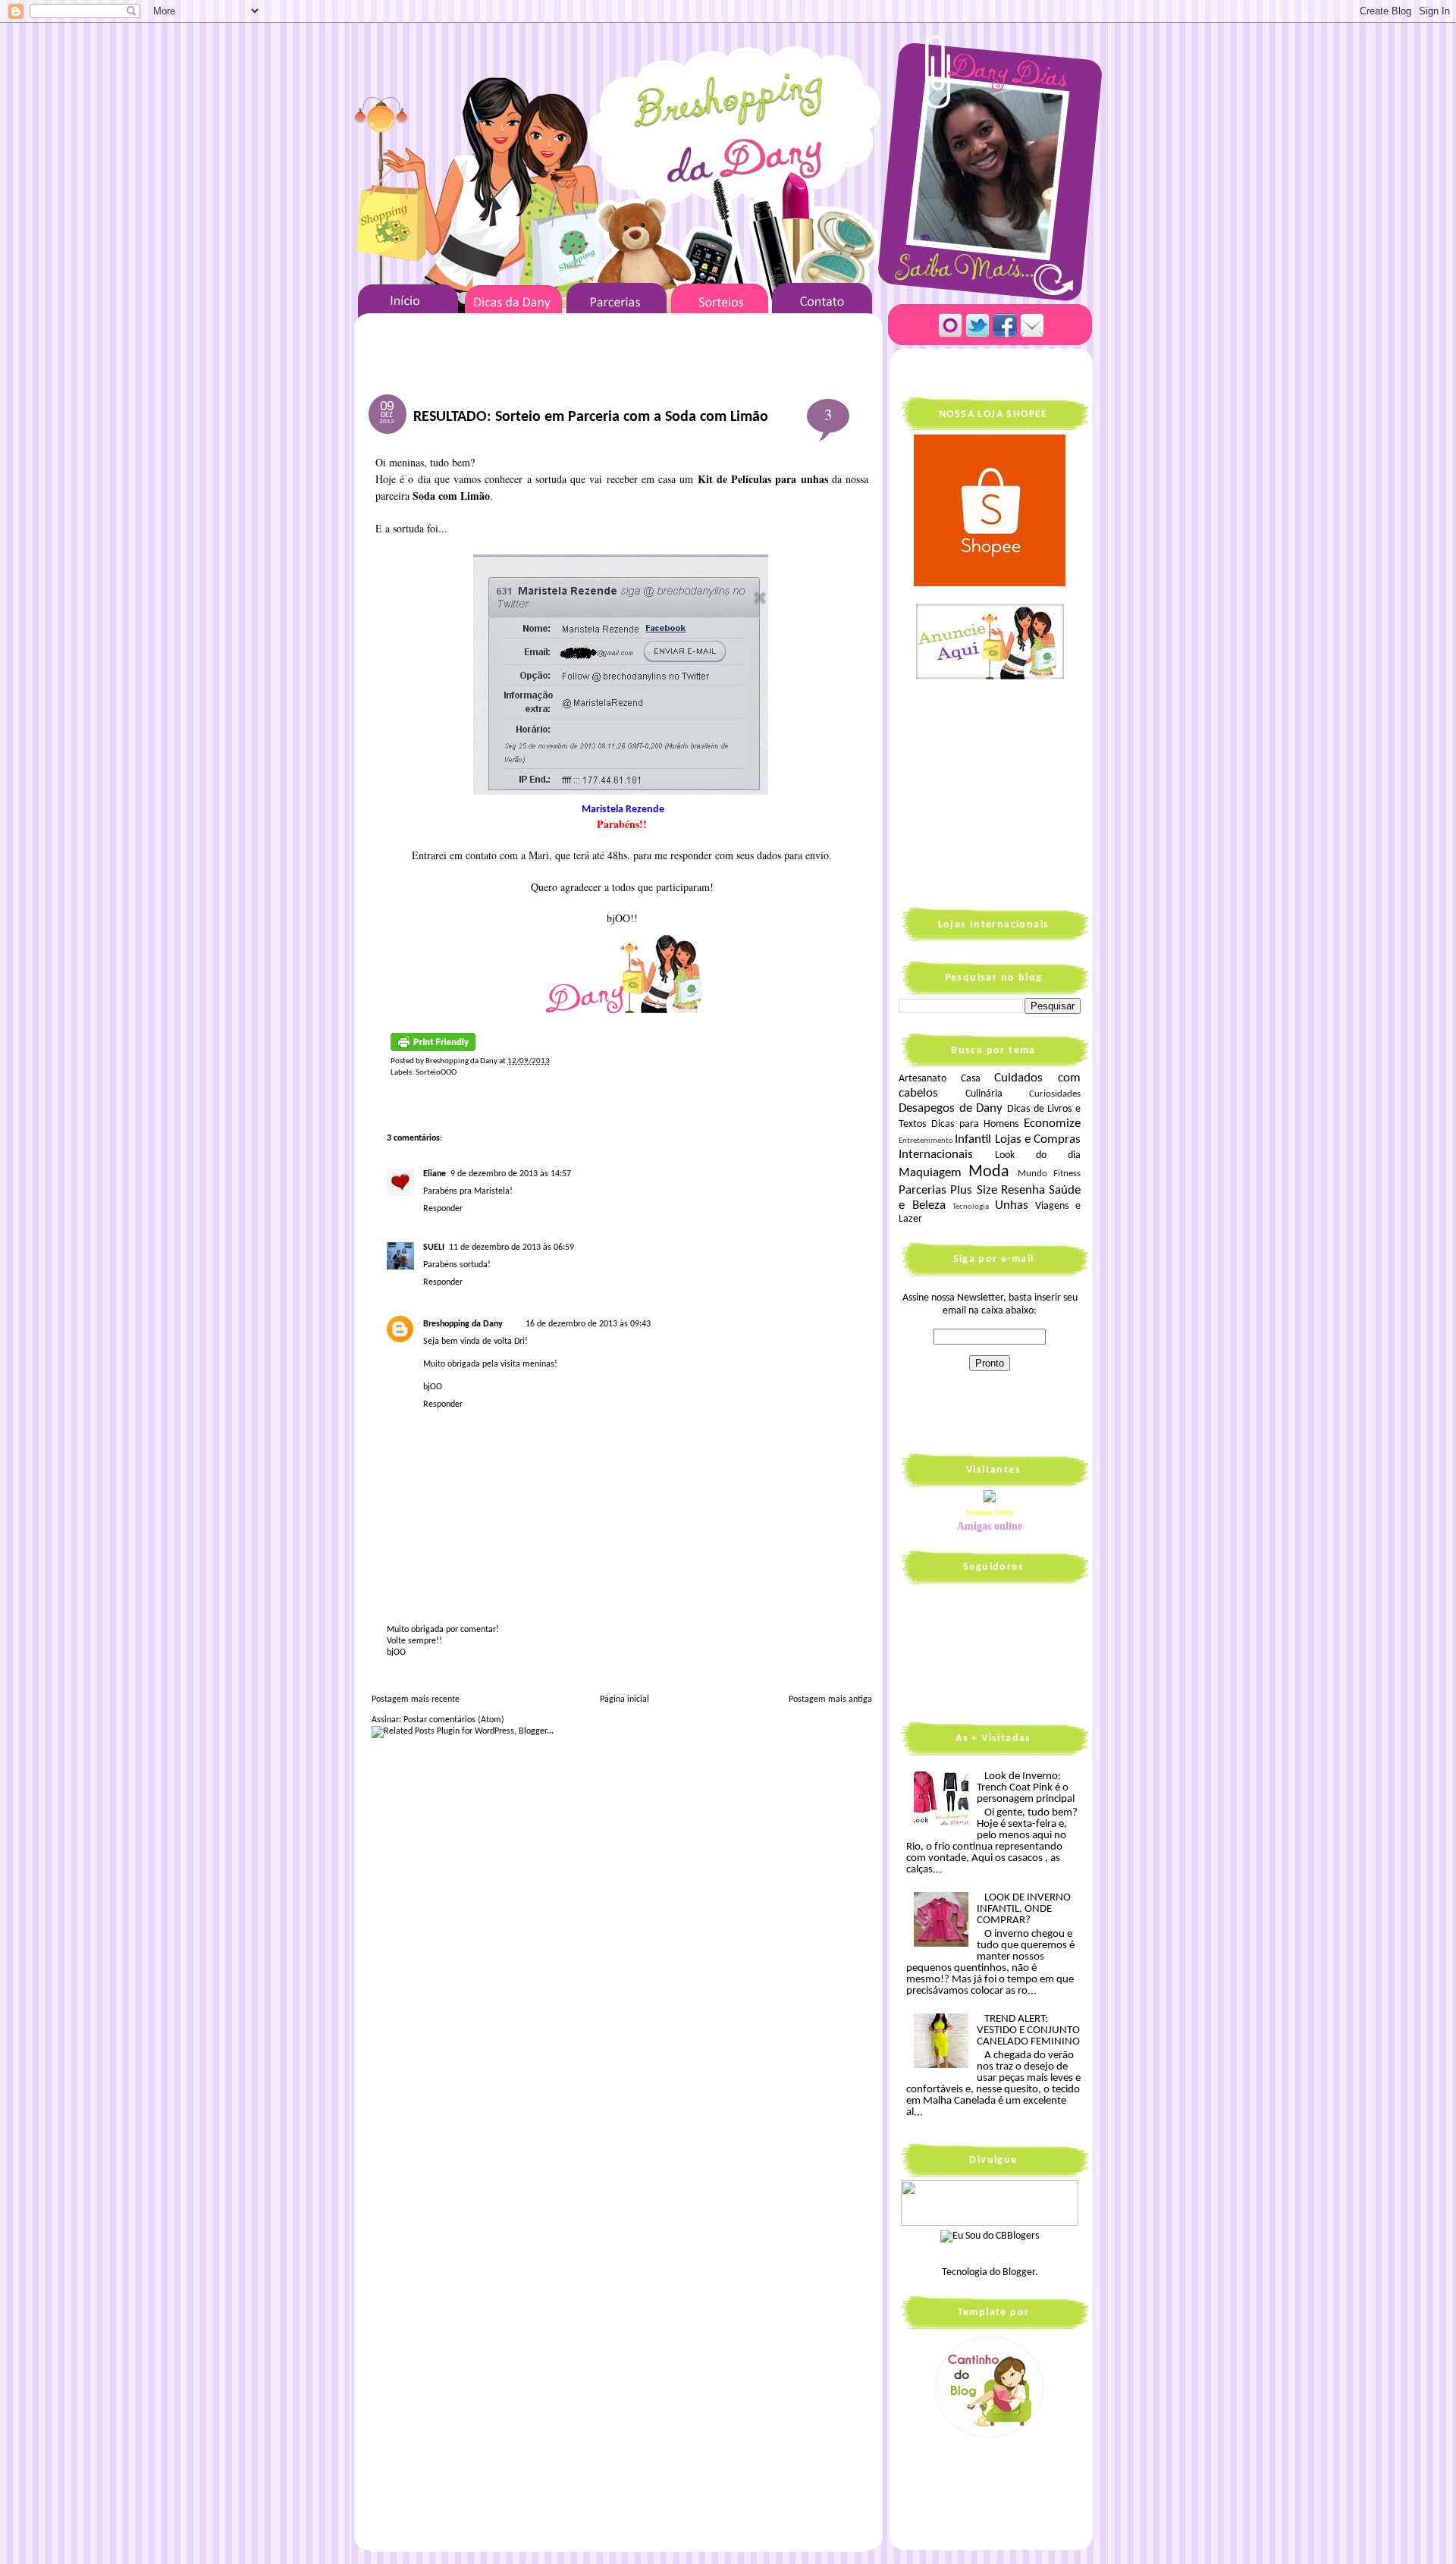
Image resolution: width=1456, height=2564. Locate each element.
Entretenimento (926, 1141)
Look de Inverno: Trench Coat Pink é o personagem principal (1026, 1788)
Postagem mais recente (416, 1699)
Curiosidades (1055, 1094)
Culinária (984, 1094)
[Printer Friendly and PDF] (433, 1049)
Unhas (1012, 1205)
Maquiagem (930, 1173)
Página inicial (624, 1699)
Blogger (1019, 2272)
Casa (971, 1079)
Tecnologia (971, 1207)
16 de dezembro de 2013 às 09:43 (588, 1324)
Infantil (973, 1139)
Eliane (435, 1174)
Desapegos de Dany (951, 1108)
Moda (989, 1172)
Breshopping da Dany (463, 1324)
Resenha (1023, 1190)
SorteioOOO (436, 1073)
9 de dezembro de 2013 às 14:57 (511, 1174)
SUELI (434, 1247)
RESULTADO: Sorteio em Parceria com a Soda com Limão (591, 417)
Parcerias (923, 1190)
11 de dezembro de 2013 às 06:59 (511, 1247)
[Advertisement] (993, 792)
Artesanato (923, 1079)
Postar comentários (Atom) (454, 1720)
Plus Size (973, 1190)
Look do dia (1038, 1155)
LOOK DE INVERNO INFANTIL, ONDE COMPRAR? (1024, 1909)
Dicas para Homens (975, 1124)
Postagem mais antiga (830, 1699)
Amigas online (990, 1526)
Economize (1052, 1124)
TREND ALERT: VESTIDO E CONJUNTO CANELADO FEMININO (1028, 2030)
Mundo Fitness (1049, 1174)
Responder (443, 1209)
